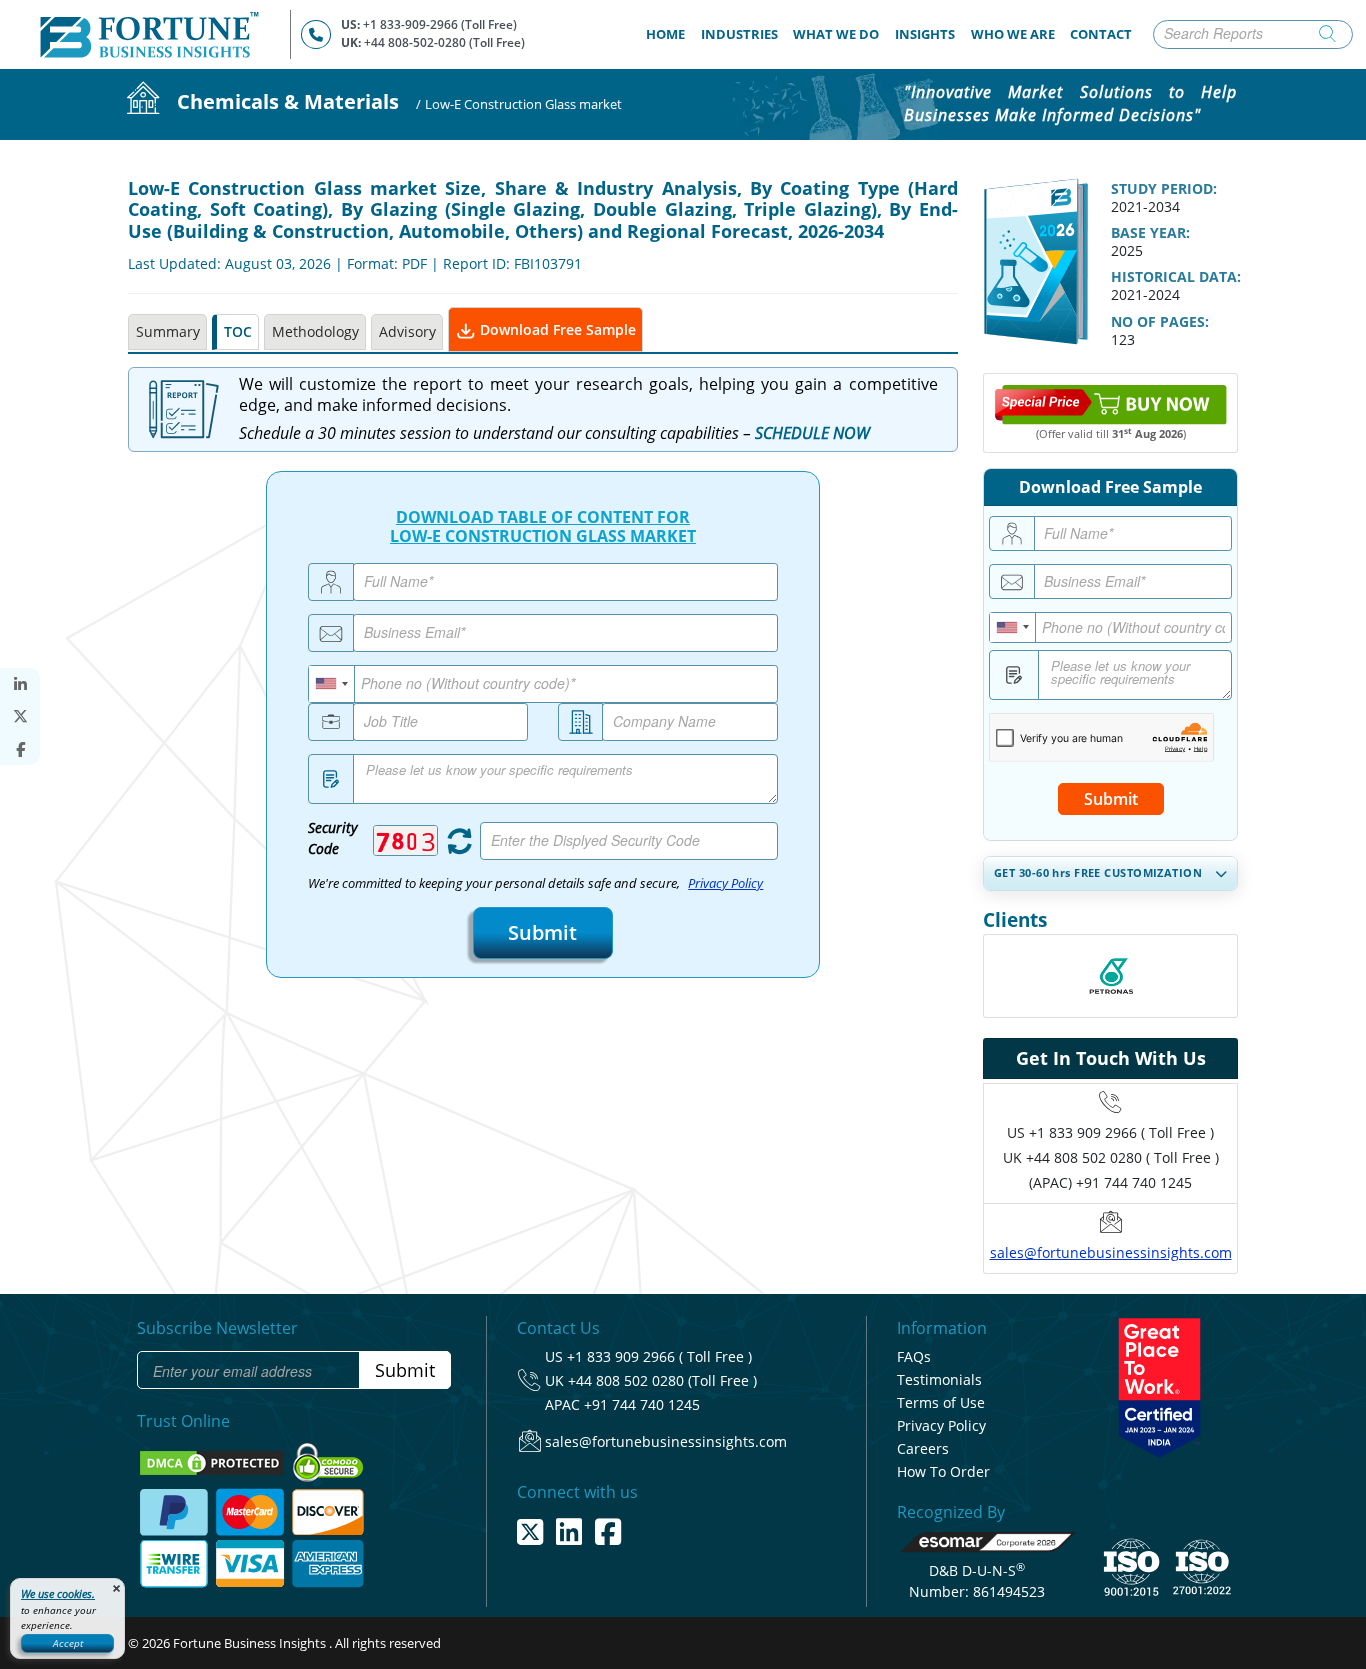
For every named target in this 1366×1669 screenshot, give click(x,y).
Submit (542, 932)
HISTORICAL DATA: (1176, 276)
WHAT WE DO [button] (836, 34)
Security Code (332, 838)
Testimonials (939, 1379)
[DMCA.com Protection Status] (213, 1462)
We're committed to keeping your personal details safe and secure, (535, 883)
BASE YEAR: (1150, 232)
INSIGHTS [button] (925, 34)
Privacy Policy (725, 883)
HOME (669, 33)
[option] (1110, 976)
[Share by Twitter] (20, 716)
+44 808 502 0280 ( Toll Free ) (1122, 1157)
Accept (68, 1643)
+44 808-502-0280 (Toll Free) (444, 42)
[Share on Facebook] (20, 749)
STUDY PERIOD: (1164, 188)
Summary (168, 331)
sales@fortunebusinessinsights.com (1111, 1252)
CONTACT (1101, 34)
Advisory (407, 331)
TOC (238, 331)
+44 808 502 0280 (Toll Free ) (662, 1380)
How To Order (943, 1471)
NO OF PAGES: (1160, 321)
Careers (923, 1448)
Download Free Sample (556, 329)
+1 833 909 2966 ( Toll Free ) (1121, 1132)
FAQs (914, 1356)
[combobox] (332, 684)
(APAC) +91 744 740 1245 (1110, 1182)
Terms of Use (941, 1402)
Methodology (315, 331)
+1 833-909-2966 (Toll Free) (440, 24)
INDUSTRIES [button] (739, 34)
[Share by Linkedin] (20, 684)
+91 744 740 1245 (642, 1404)
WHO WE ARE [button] (1013, 34)
